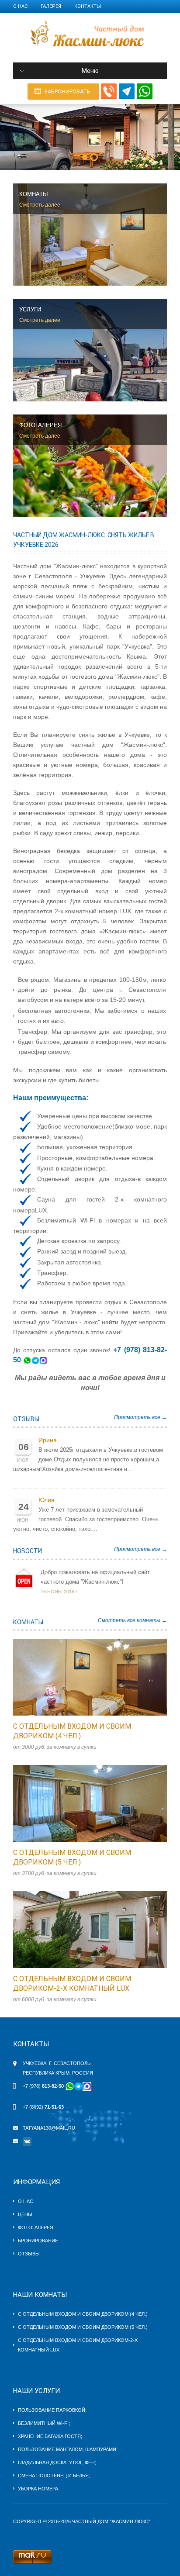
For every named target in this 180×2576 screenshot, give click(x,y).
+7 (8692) (43, 2107)
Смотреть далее (40, 205)
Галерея (51, 6)
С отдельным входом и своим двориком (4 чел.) (83, 2314)
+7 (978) (43, 2086)
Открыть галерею (99, 1677)
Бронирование (38, 2241)
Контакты (88, 6)
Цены (25, 2214)
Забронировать (67, 92)
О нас (20, 6)
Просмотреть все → (140, 1417)
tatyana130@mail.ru (49, 2128)
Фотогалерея (36, 2227)
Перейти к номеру (81, 1677)
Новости (28, 1551)
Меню (90, 71)
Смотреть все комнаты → (132, 1620)
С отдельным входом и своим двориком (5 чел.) (83, 2327)
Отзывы (26, 1419)
